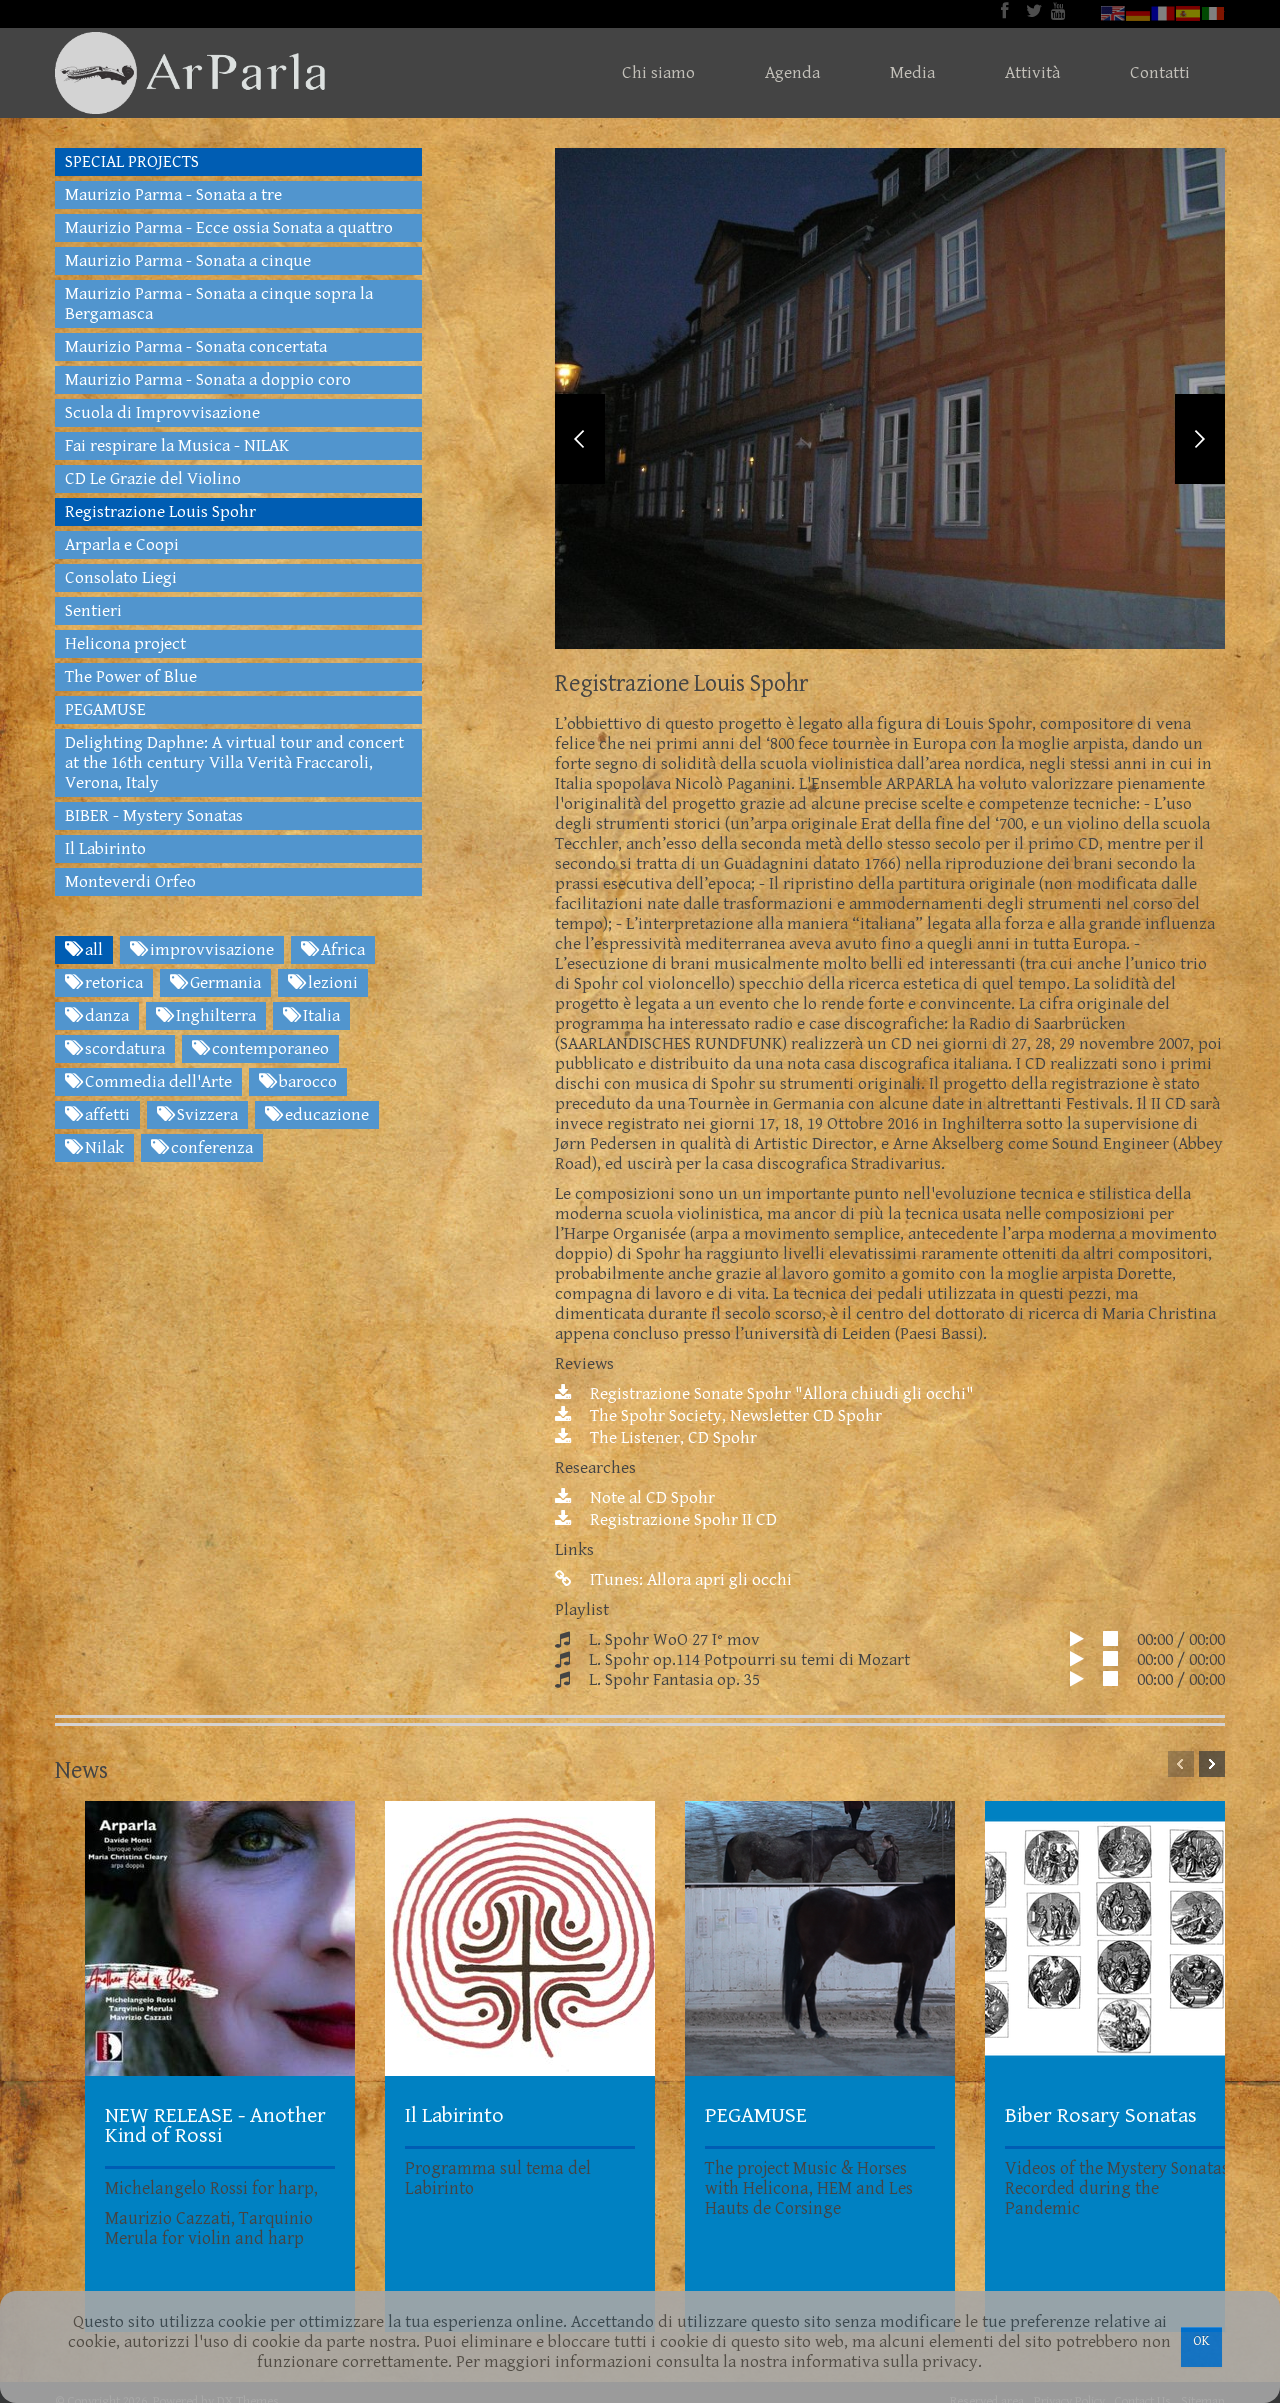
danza (105, 1016)
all (92, 950)
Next (1200, 439)
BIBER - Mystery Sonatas (154, 816)
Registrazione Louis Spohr (160, 512)
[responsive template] (190, 73)
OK (1201, 2341)
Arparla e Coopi (122, 545)
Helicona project (125, 644)
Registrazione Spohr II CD (681, 1520)
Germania (223, 983)
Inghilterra (214, 1016)
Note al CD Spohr (650, 1498)
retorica (112, 983)
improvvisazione (210, 950)
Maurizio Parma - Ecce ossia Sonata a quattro (229, 228)
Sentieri (93, 611)
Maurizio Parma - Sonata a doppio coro (208, 380)
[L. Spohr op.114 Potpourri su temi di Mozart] (1084, 1660)
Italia (319, 1016)
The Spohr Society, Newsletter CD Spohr (734, 1416)
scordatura (123, 1049)
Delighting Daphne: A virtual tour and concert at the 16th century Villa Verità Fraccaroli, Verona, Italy (234, 763)
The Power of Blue (131, 677)
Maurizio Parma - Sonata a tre (173, 195)
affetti (105, 1115)
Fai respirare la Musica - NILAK (177, 446)
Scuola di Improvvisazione (162, 413)
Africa (341, 950)
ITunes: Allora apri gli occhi (689, 1580)
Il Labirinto (105, 849)
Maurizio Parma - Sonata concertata (196, 347)
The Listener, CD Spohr (671, 1438)
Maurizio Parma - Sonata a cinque (188, 261)
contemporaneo (268, 1049)
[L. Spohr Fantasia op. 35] (1084, 1680)
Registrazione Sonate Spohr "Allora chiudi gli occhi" (780, 1394)
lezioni (331, 983)
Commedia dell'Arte (156, 1082)
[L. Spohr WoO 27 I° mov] (1084, 1640)
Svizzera (205, 1115)
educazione (325, 1115)
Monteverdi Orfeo (130, 882)
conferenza (210, 1148)
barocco (306, 1082)
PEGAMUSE (105, 710)
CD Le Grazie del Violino (153, 479)
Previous (580, 439)
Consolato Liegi (121, 578)
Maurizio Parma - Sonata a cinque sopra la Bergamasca (219, 304)
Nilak (102, 1148)
